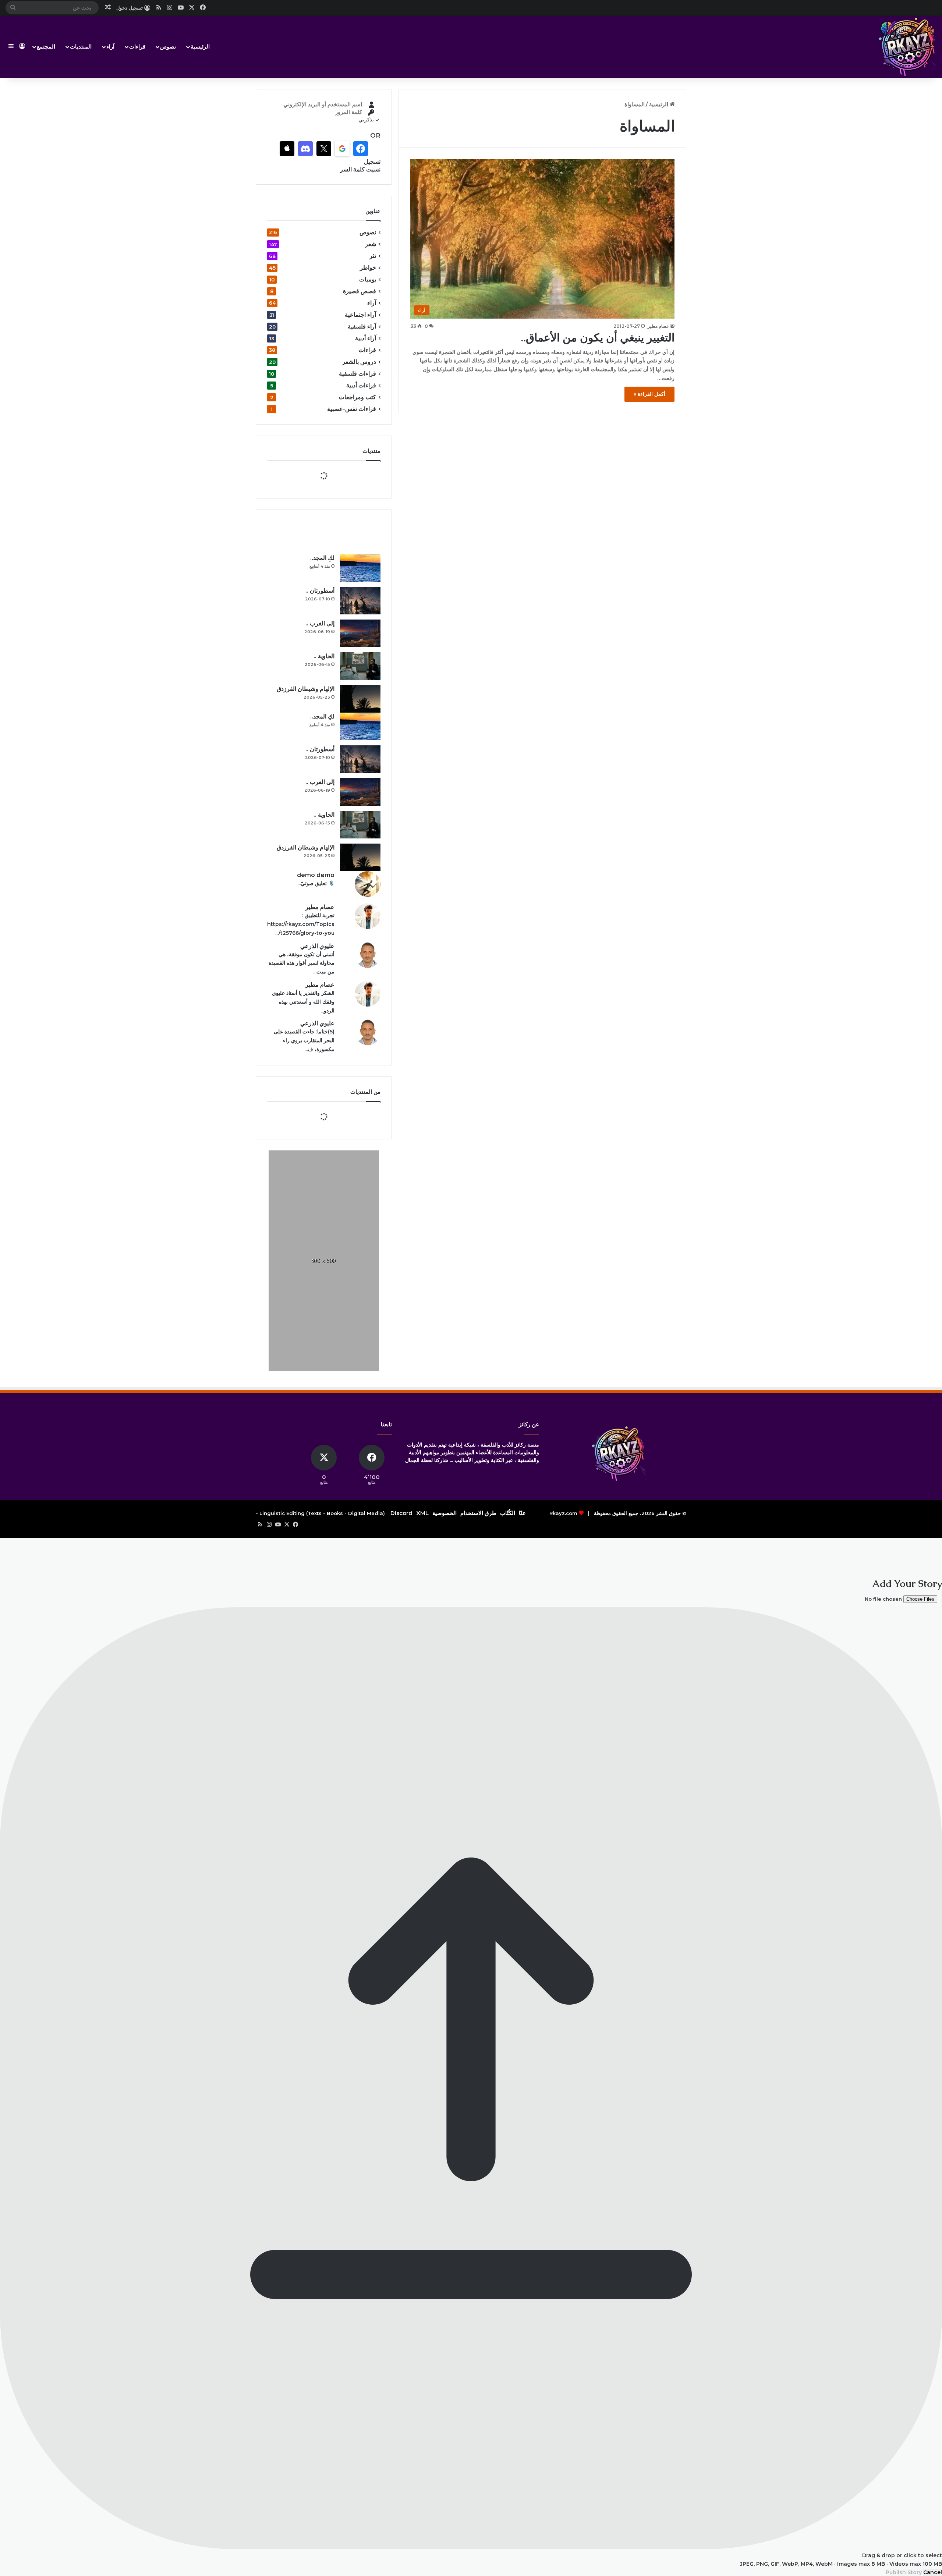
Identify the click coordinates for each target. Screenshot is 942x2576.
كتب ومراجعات (357, 397)
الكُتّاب (508, 1513)
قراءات (137, 47)
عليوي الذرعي (317, 946)
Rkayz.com (563, 1513)
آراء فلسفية (362, 327)
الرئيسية (200, 47)
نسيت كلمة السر (360, 169)
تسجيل (372, 162)
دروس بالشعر (359, 362)
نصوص (168, 47)
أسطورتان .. (320, 591)
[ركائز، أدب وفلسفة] (907, 47)
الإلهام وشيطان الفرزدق (306, 689)
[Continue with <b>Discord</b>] (305, 149)
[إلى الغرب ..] (360, 633)
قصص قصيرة (360, 291)
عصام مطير (658, 326)
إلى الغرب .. (320, 623)
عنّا (522, 1513)
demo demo (316, 875)
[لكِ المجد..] (360, 568)
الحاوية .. (324, 656)
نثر (373, 256)
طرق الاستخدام (478, 1513)
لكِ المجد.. (322, 558)
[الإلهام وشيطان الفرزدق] (360, 699)
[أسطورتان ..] (360, 601)
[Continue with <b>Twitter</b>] (324, 149)
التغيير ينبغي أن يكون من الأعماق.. (598, 338)
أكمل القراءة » (649, 394)
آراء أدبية (366, 338)
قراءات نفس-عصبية (352, 409)
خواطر (368, 268)
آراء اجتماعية (360, 315)
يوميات (368, 279)
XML (422, 1513)
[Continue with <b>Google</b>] (342, 149)
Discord (401, 1513)
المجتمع (46, 47)
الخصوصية (445, 1513)
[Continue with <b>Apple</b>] (287, 149)
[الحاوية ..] (360, 666)
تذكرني (366, 120)
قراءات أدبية (361, 385)
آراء (110, 47)
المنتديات (81, 47)
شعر (371, 244)
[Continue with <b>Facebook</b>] (361, 149)
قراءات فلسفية (357, 374)
